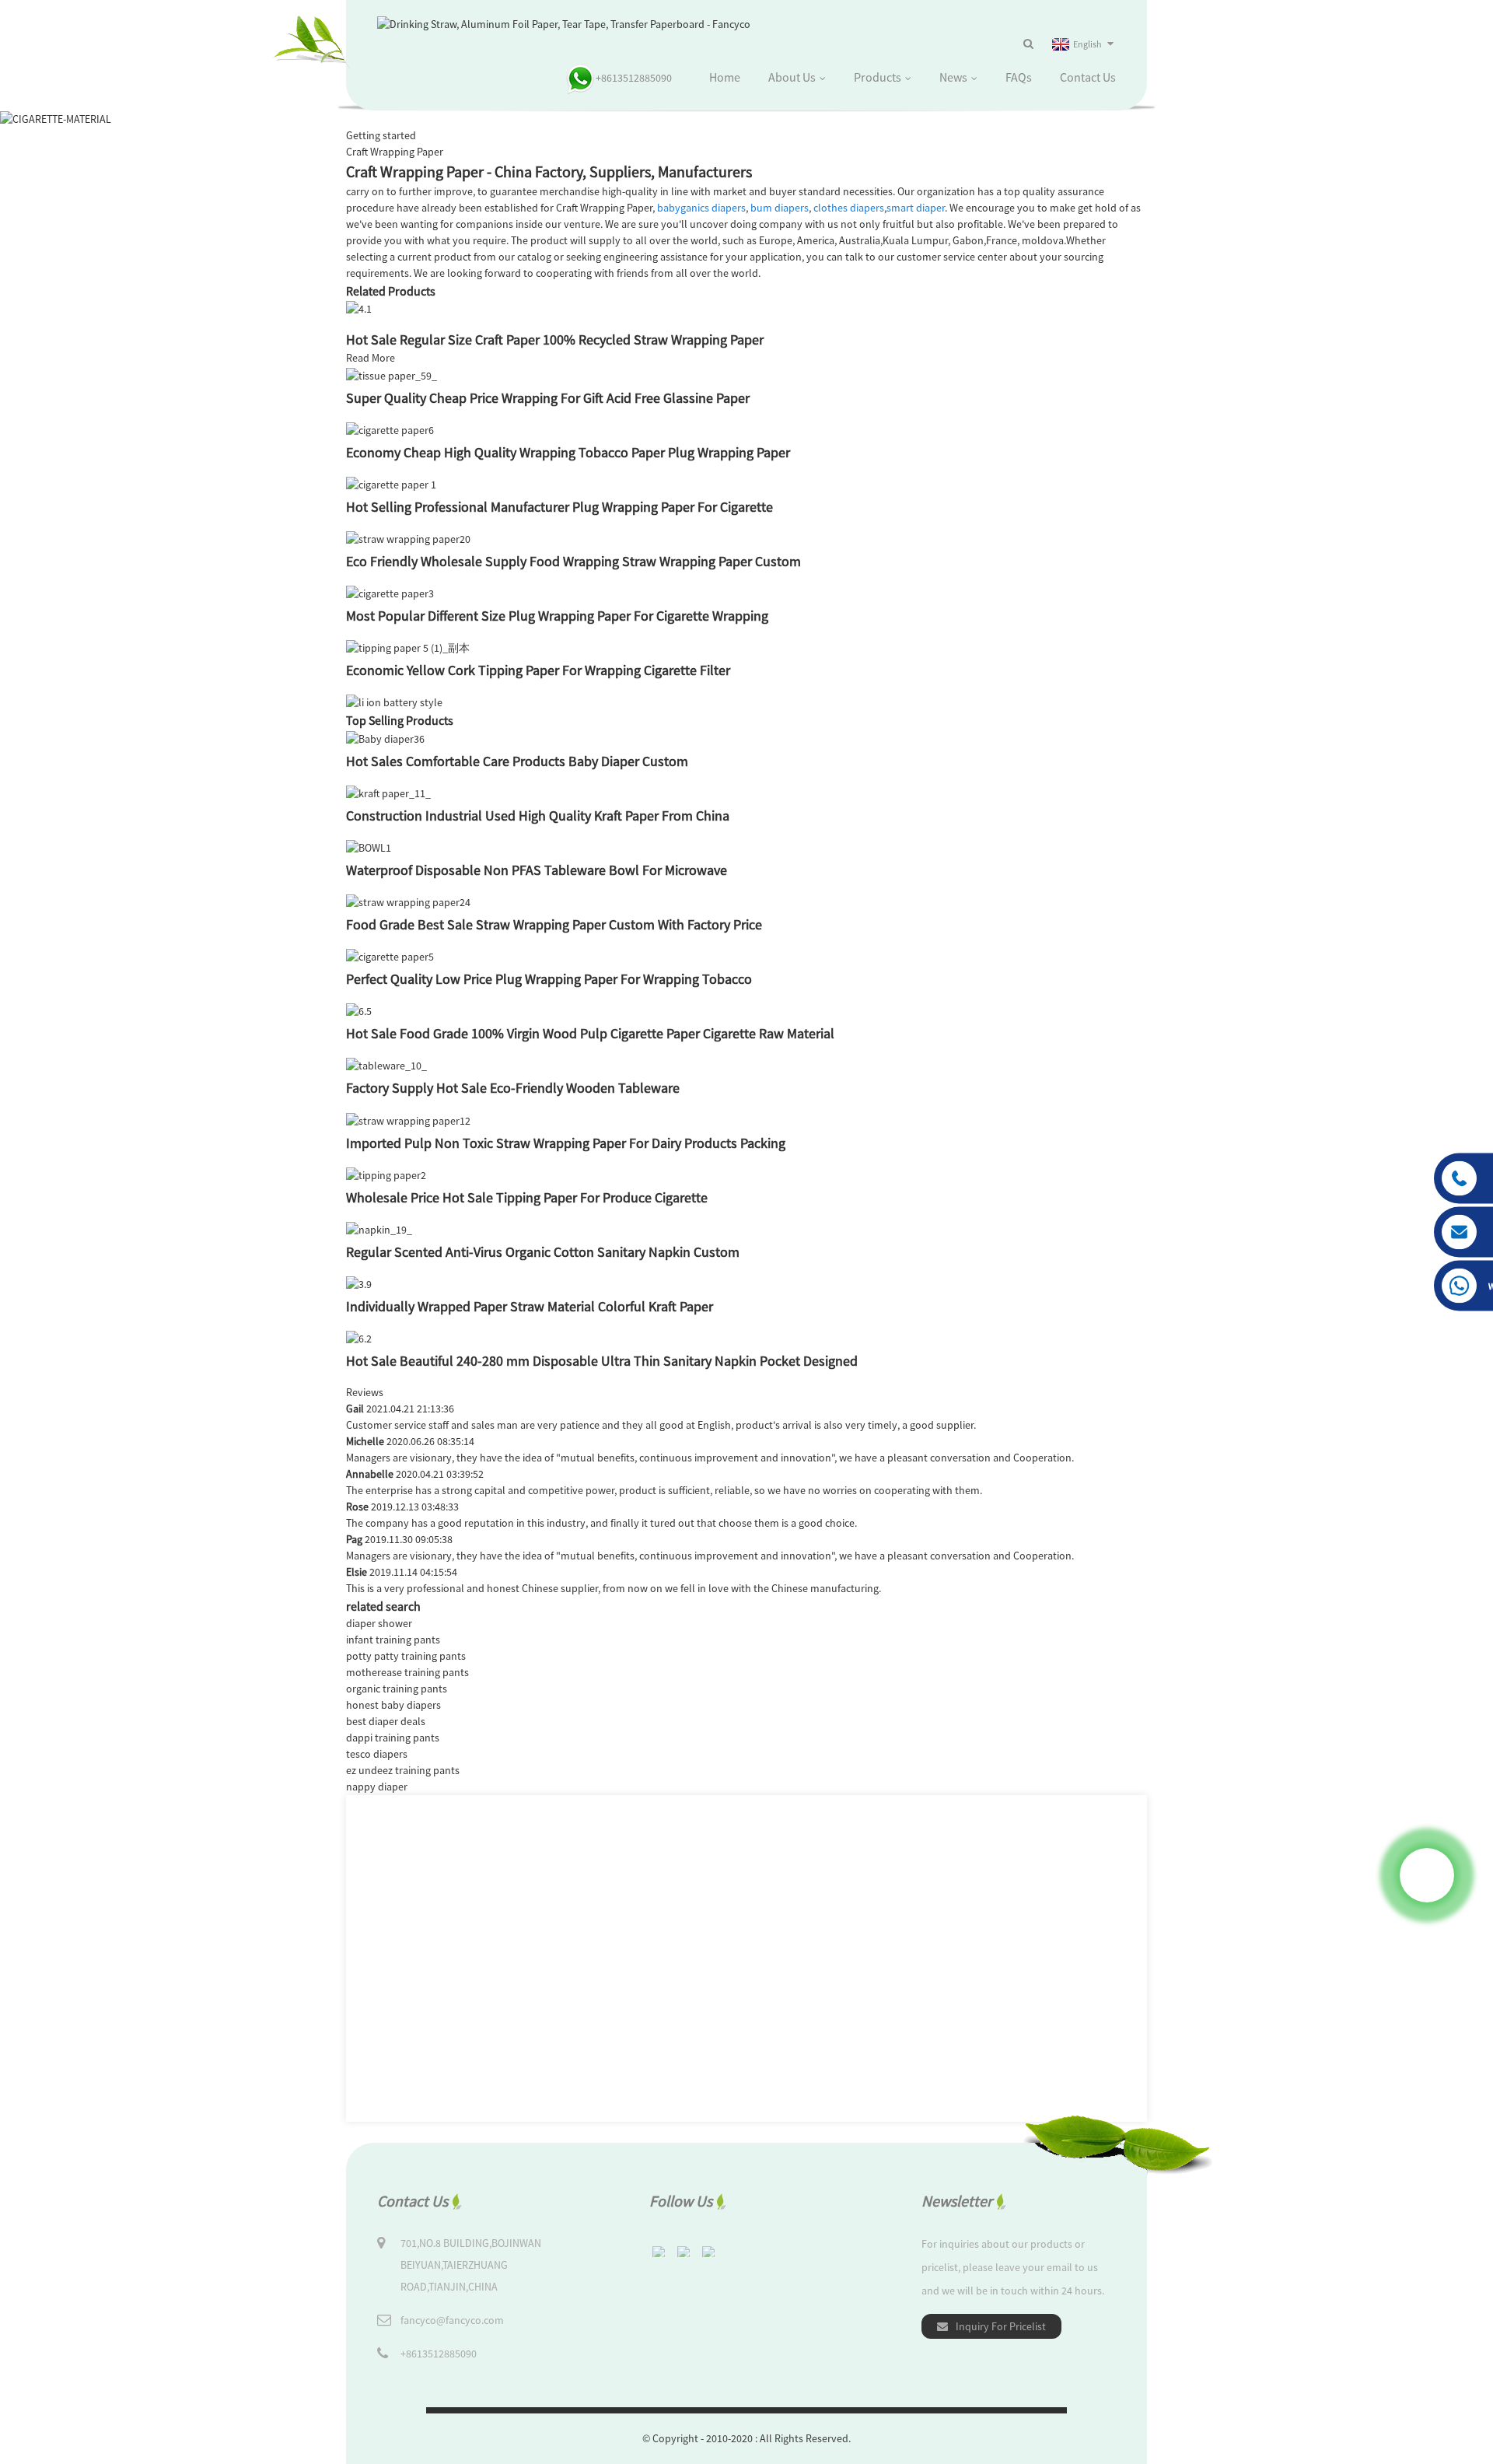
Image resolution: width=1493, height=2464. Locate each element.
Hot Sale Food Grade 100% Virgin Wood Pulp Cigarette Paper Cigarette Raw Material (590, 1033)
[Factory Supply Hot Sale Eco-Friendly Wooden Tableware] (386, 1065)
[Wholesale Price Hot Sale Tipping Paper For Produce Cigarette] (386, 1174)
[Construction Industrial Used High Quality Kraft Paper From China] (388, 793)
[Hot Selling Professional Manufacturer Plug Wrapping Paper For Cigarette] (391, 484)
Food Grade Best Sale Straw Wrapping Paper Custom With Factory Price (554, 924)
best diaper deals (386, 1721)
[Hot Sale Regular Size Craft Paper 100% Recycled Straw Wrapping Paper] (359, 308)
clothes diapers (849, 208)
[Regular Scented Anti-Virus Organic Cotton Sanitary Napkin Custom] (379, 1229)
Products (878, 77)
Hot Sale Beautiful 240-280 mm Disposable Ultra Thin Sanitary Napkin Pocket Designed (602, 1361)
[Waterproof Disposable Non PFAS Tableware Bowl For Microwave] (369, 847)
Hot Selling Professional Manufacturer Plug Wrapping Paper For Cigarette (559, 507)
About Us (792, 77)
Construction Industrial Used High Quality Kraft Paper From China (538, 815)
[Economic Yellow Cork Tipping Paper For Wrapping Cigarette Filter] (408, 647)
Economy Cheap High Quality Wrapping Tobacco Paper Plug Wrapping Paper (568, 452)
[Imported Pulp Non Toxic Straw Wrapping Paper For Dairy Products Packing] (408, 1119)
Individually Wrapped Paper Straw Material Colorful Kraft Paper (530, 1306)
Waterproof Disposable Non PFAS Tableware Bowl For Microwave (537, 870)
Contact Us (1088, 77)
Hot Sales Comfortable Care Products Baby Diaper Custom (517, 761)
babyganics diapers (701, 208)
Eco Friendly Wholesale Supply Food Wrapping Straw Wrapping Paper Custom (573, 561)
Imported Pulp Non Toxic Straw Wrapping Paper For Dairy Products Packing (566, 1143)
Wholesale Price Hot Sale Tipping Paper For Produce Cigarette (527, 1197)
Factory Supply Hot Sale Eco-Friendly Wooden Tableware (513, 1088)
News (953, 77)
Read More (371, 358)
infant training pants (393, 1640)
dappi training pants (393, 1738)
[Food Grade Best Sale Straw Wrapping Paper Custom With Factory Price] (408, 901)
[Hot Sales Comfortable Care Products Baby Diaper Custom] (385, 737)
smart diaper (916, 208)
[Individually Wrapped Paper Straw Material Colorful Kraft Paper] (359, 1283)
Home (725, 77)
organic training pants (397, 1689)
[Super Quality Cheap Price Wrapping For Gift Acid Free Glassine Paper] (392, 374)
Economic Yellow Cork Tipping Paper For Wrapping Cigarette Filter (538, 670)
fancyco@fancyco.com (452, 2320)
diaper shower (379, 1623)
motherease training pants (407, 1672)
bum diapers (780, 208)
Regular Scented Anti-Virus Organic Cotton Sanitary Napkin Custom (543, 1252)
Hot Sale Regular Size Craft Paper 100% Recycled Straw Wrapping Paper (555, 339)
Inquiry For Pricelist (1001, 2326)
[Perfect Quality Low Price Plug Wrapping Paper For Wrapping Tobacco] (390, 956)
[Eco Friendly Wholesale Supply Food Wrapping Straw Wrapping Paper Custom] (408, 538)
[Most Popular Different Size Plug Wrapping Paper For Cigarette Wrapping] (390, 593)
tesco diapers (377, 1754)
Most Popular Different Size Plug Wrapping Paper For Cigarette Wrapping (557, 616)
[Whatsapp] (1427, 1875)
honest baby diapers (393, 1705)
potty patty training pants (406, 1656)
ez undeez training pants (403, 1770)
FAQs (1019, 77)
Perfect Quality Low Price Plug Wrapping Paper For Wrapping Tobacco (549, 979)
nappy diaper (377, 1787)
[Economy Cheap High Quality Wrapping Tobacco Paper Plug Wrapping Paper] (390, 429)
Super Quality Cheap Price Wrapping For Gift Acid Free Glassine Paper (548, 398)
